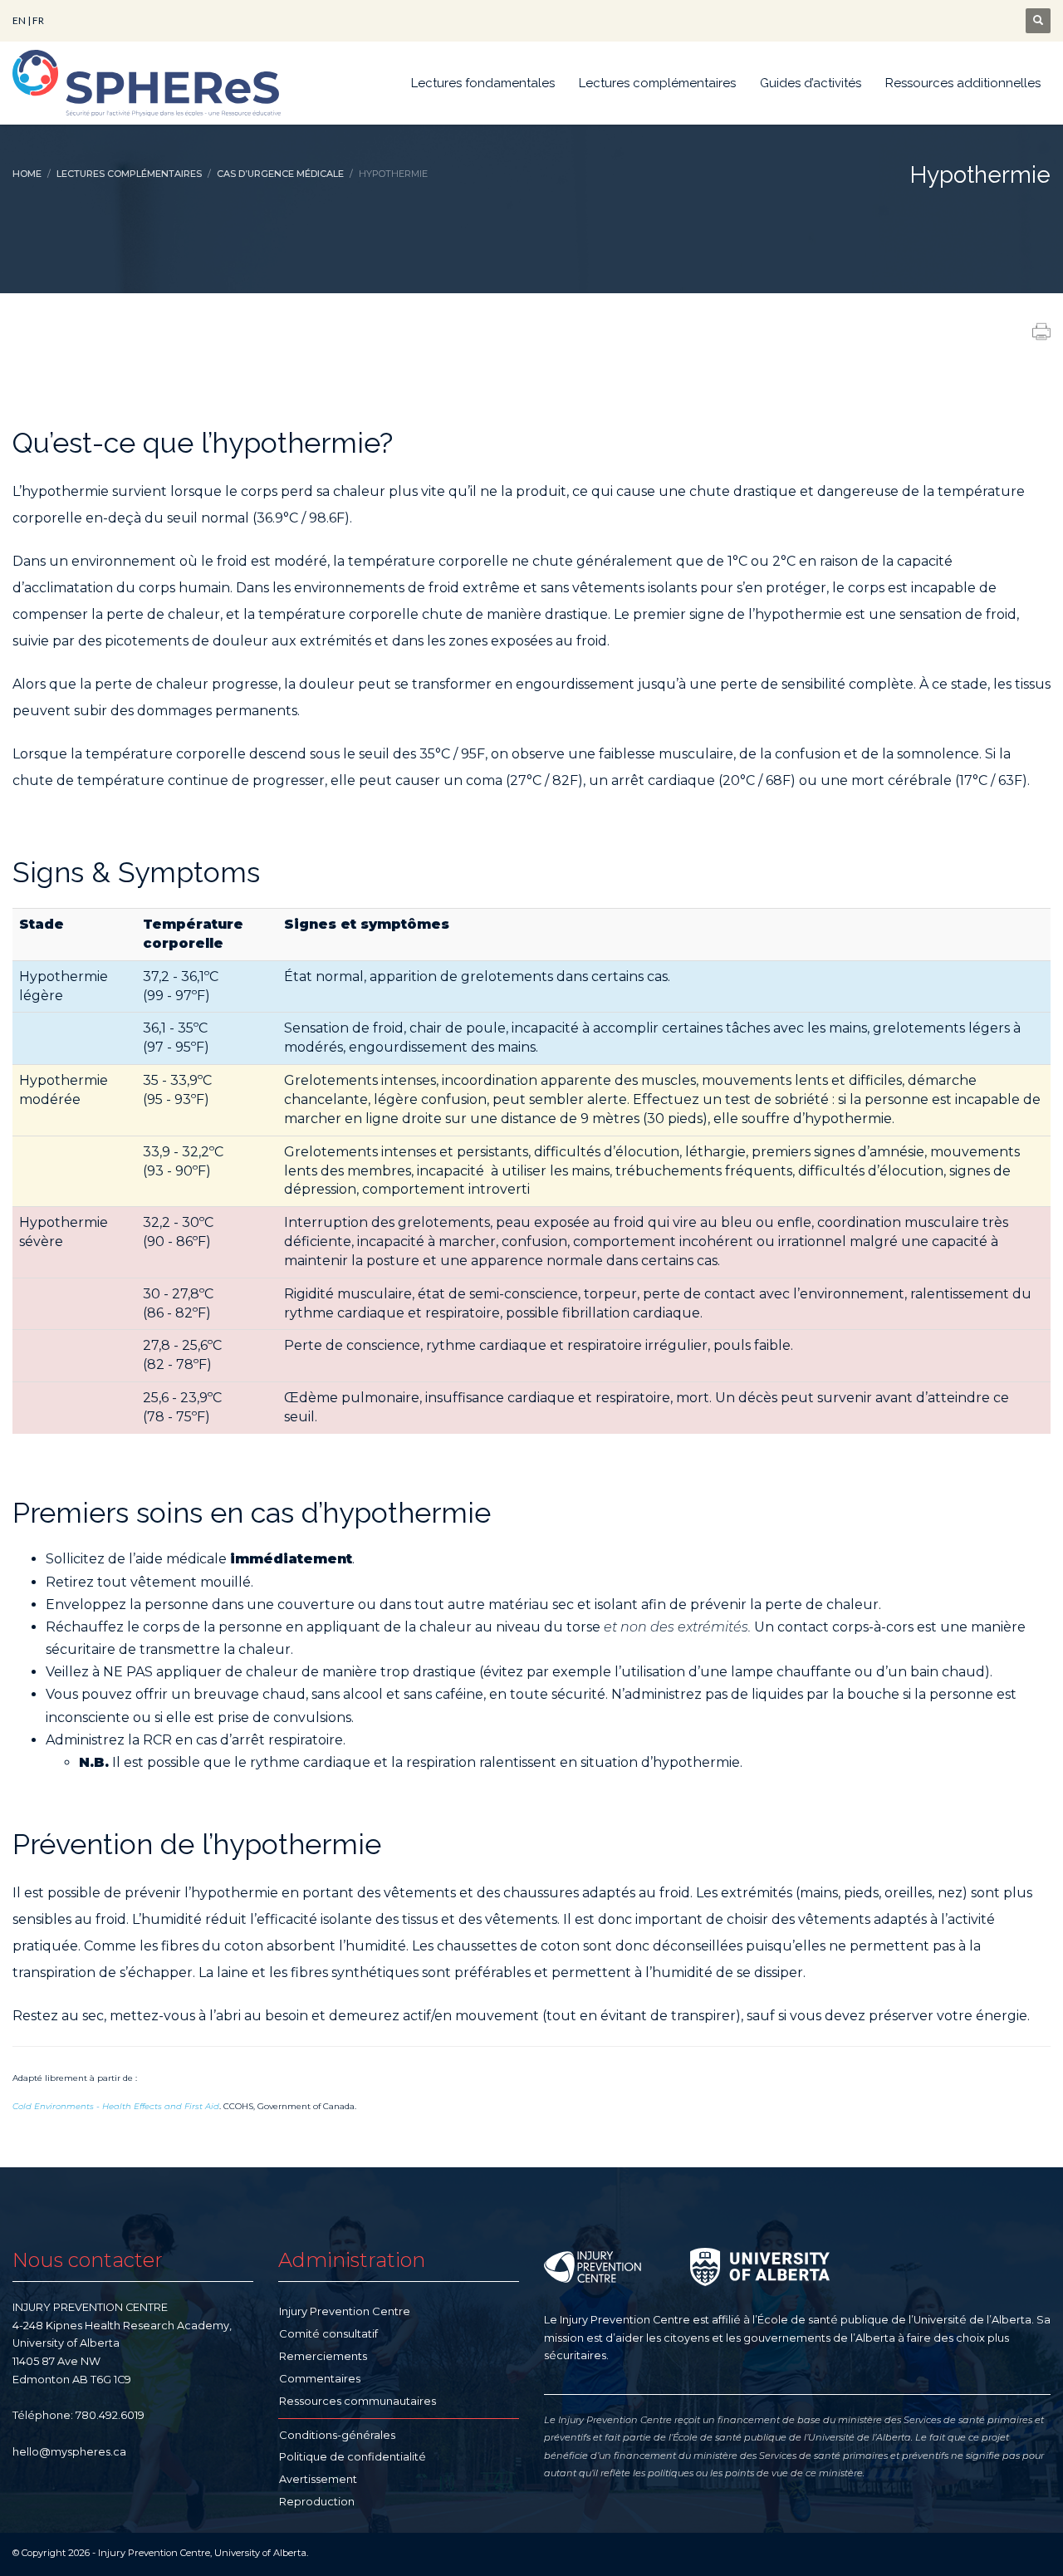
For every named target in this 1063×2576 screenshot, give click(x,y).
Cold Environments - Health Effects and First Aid (116, 2106)
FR (38, 20)
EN (19, 20)
